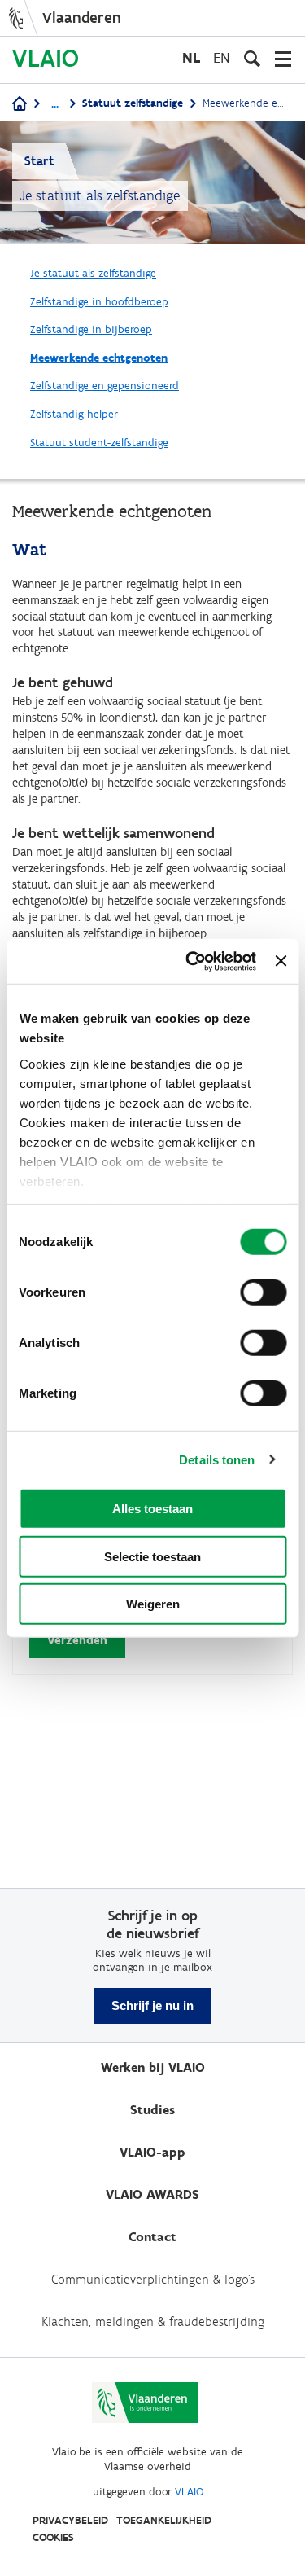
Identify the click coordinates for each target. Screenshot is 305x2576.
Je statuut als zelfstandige (93, 273)
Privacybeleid (70, 2520)
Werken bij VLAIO (153, 2067)
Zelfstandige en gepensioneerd (105, 386)
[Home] (20, 105)
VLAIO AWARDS (152, 2194)
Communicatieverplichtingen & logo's (153, 2279)
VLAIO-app (152, 2152)
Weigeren (153, 1604)
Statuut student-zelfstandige (99, 443)
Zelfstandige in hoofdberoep (99, 302)
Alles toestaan (152, 1509)
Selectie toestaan (152, 1556)
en (222, 57)
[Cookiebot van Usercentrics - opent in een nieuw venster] (192, 961)
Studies (152, 2110)
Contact (152, 2237)
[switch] (263, 1292)
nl (191, 57)
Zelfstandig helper (74, 414)
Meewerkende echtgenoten (99, 358)
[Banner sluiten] (281, 961)
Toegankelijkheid (164, 2520)
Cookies (53, 2537)
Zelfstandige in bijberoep (91, 329)
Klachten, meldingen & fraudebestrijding (153, 2321)
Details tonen (217, 1459)
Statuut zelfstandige (133, 103)
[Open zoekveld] (252, 59)
